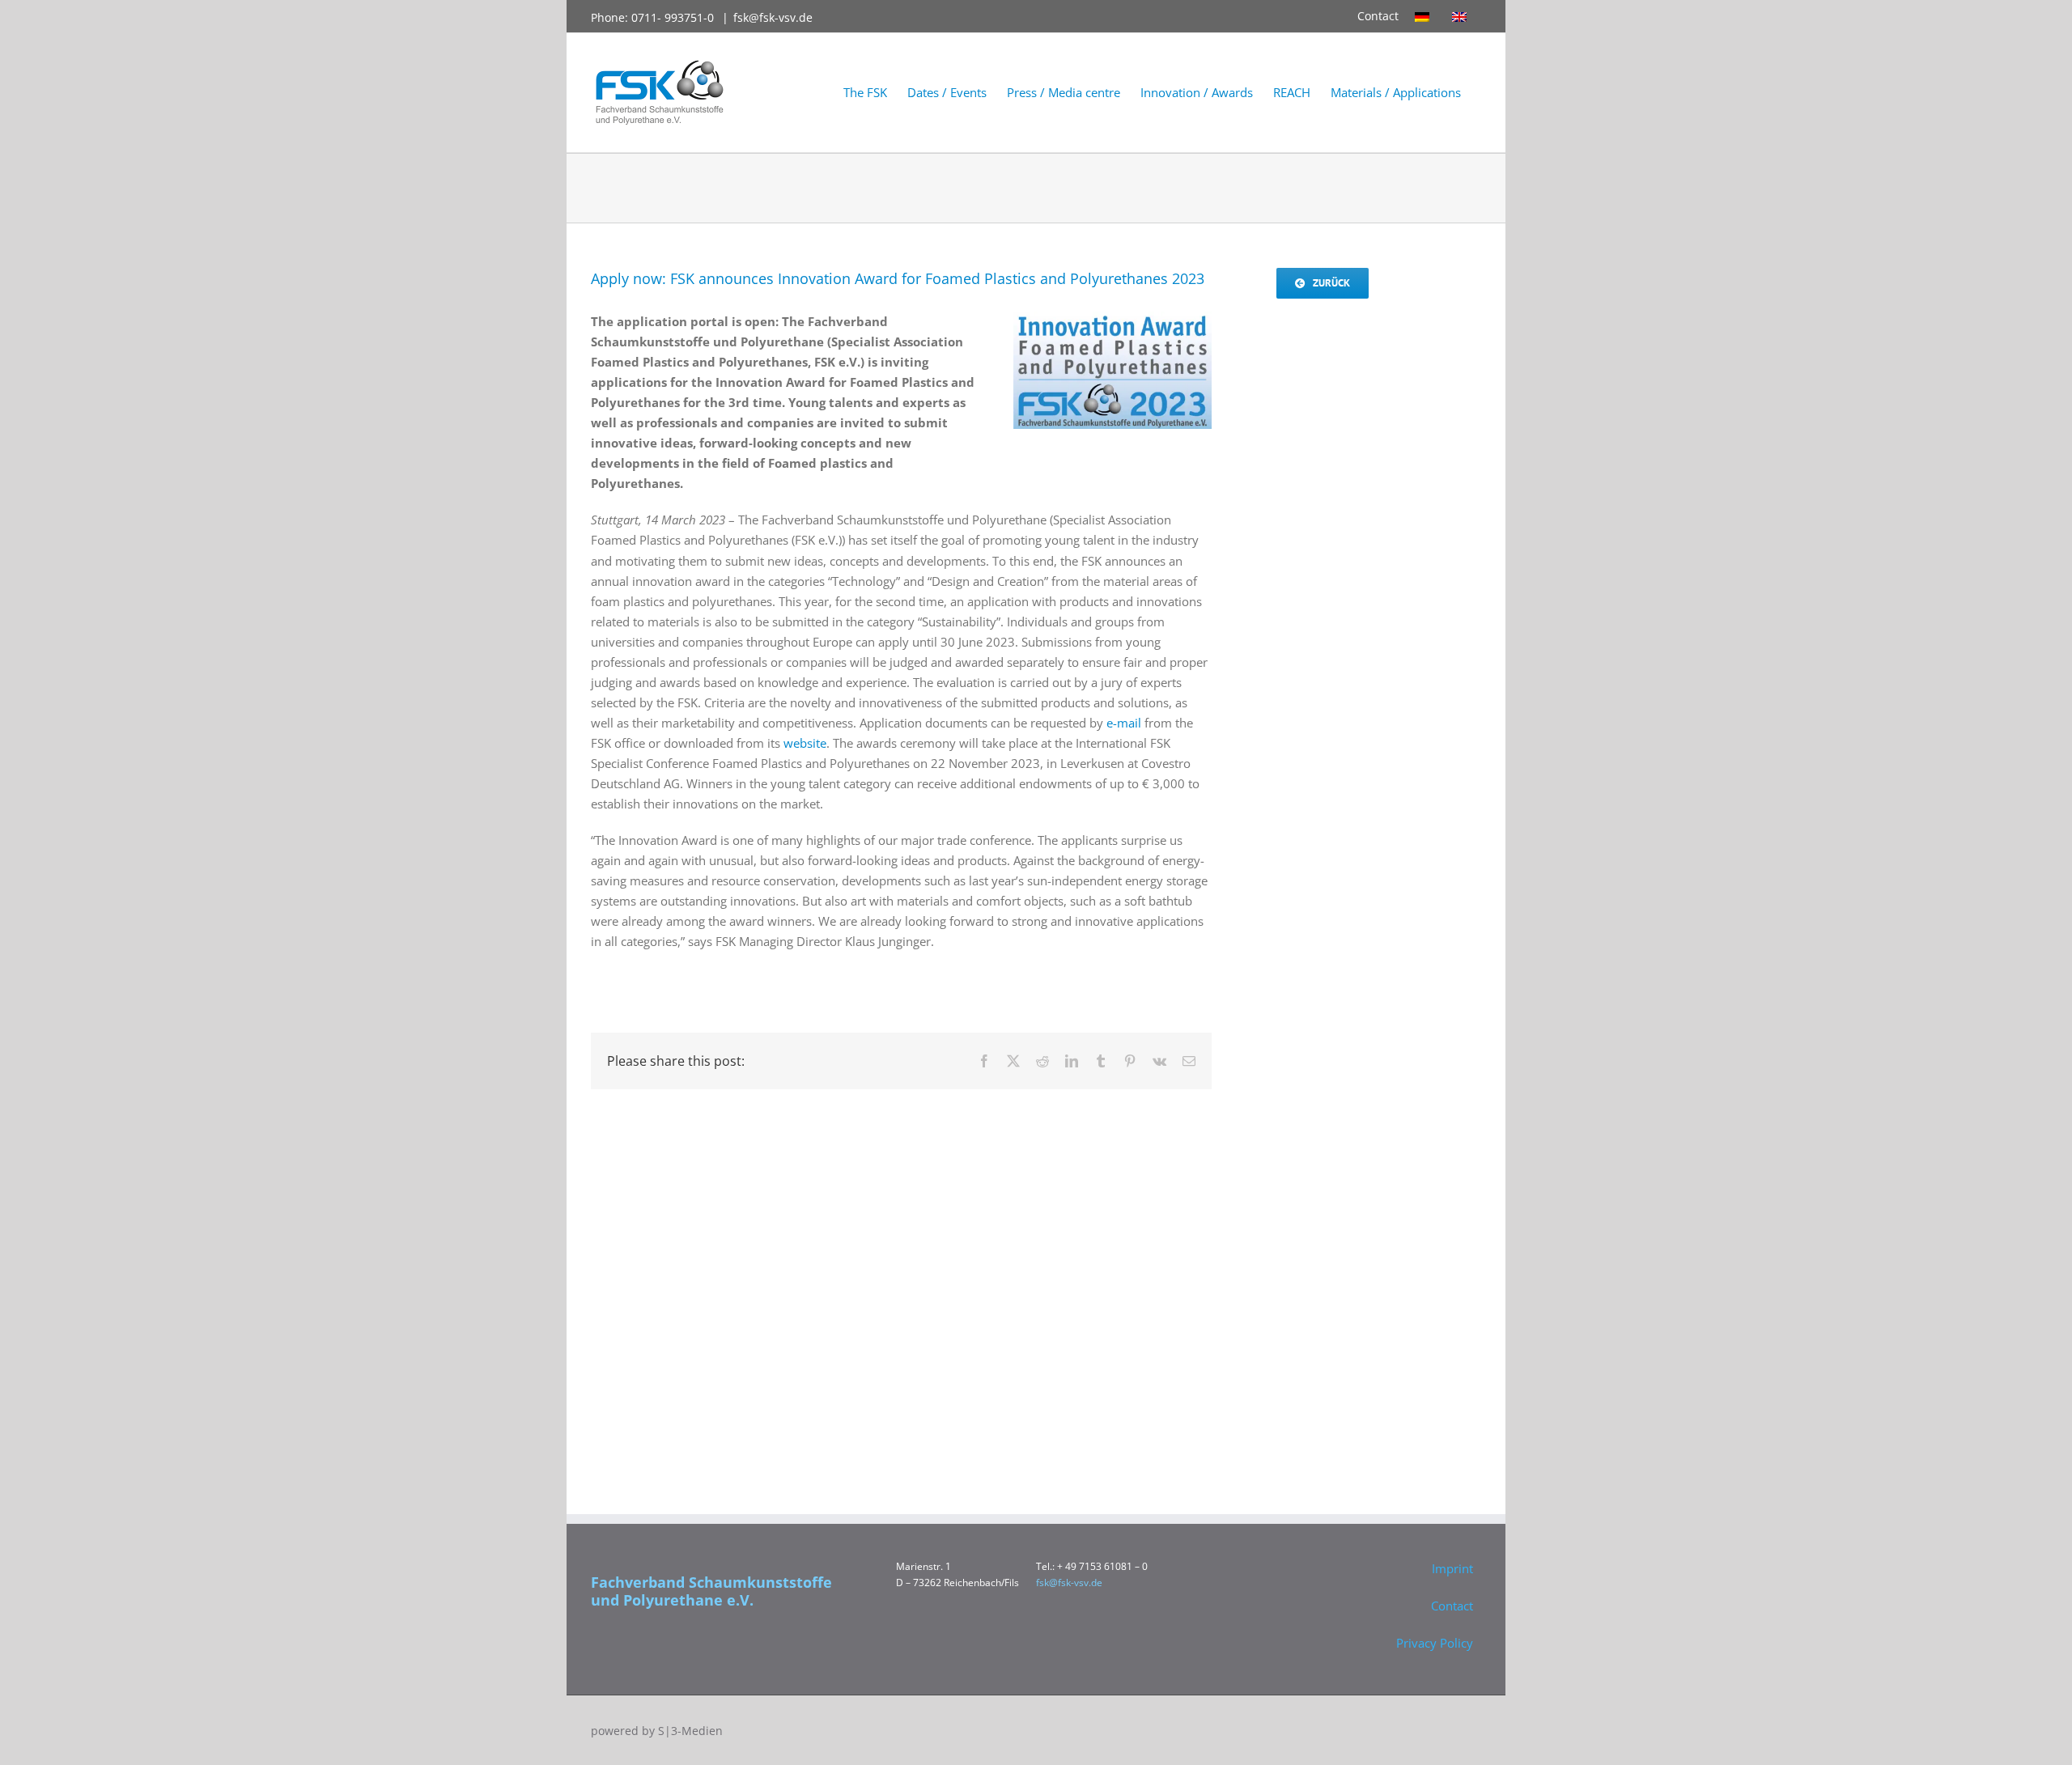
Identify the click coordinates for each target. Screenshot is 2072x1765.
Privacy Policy (1435, 1643)
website (805, 743)
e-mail (1124, 723)
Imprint (1452, 1568)
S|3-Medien (690, 1731)
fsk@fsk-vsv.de (773, 17)
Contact (1378, 16)
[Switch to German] (1425, 16)
